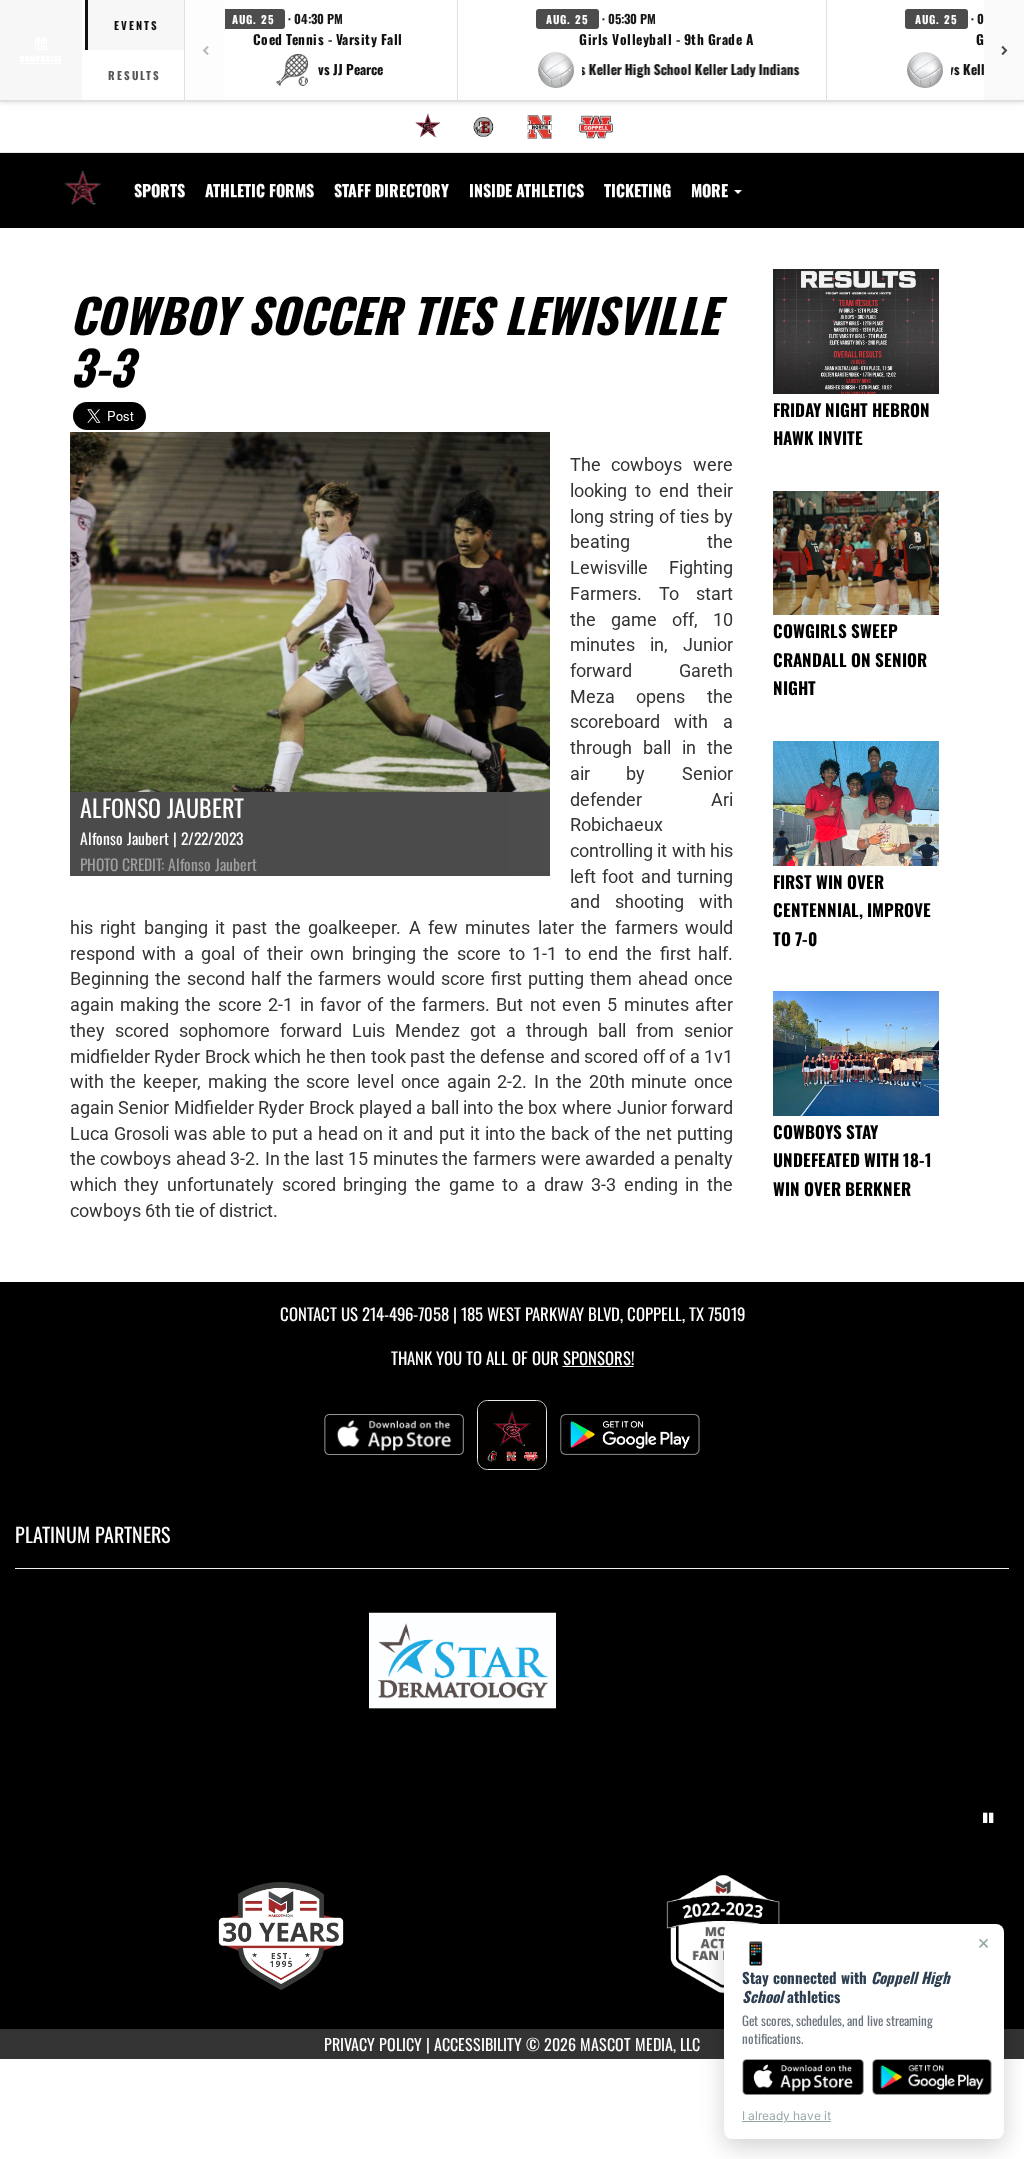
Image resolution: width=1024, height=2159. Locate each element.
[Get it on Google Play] (932, 2077)
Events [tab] (136, 25)
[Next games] (1004, 50)
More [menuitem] (711, 190)
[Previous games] (205, 50)
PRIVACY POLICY (373, 2044)
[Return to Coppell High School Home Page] (83, 178)
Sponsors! (598, 1357)
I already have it (786, 2115)
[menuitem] (428, 127)
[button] (328, 50)
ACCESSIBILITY (478, 2044)
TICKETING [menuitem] (637, 190)
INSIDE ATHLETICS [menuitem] (526, 190)
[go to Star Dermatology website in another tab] (512, 1664)
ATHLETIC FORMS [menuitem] (259, 190)
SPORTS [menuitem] (159, 190)
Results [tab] (134, 75)
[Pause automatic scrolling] (988, 1818)
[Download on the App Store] (803, 2077)
